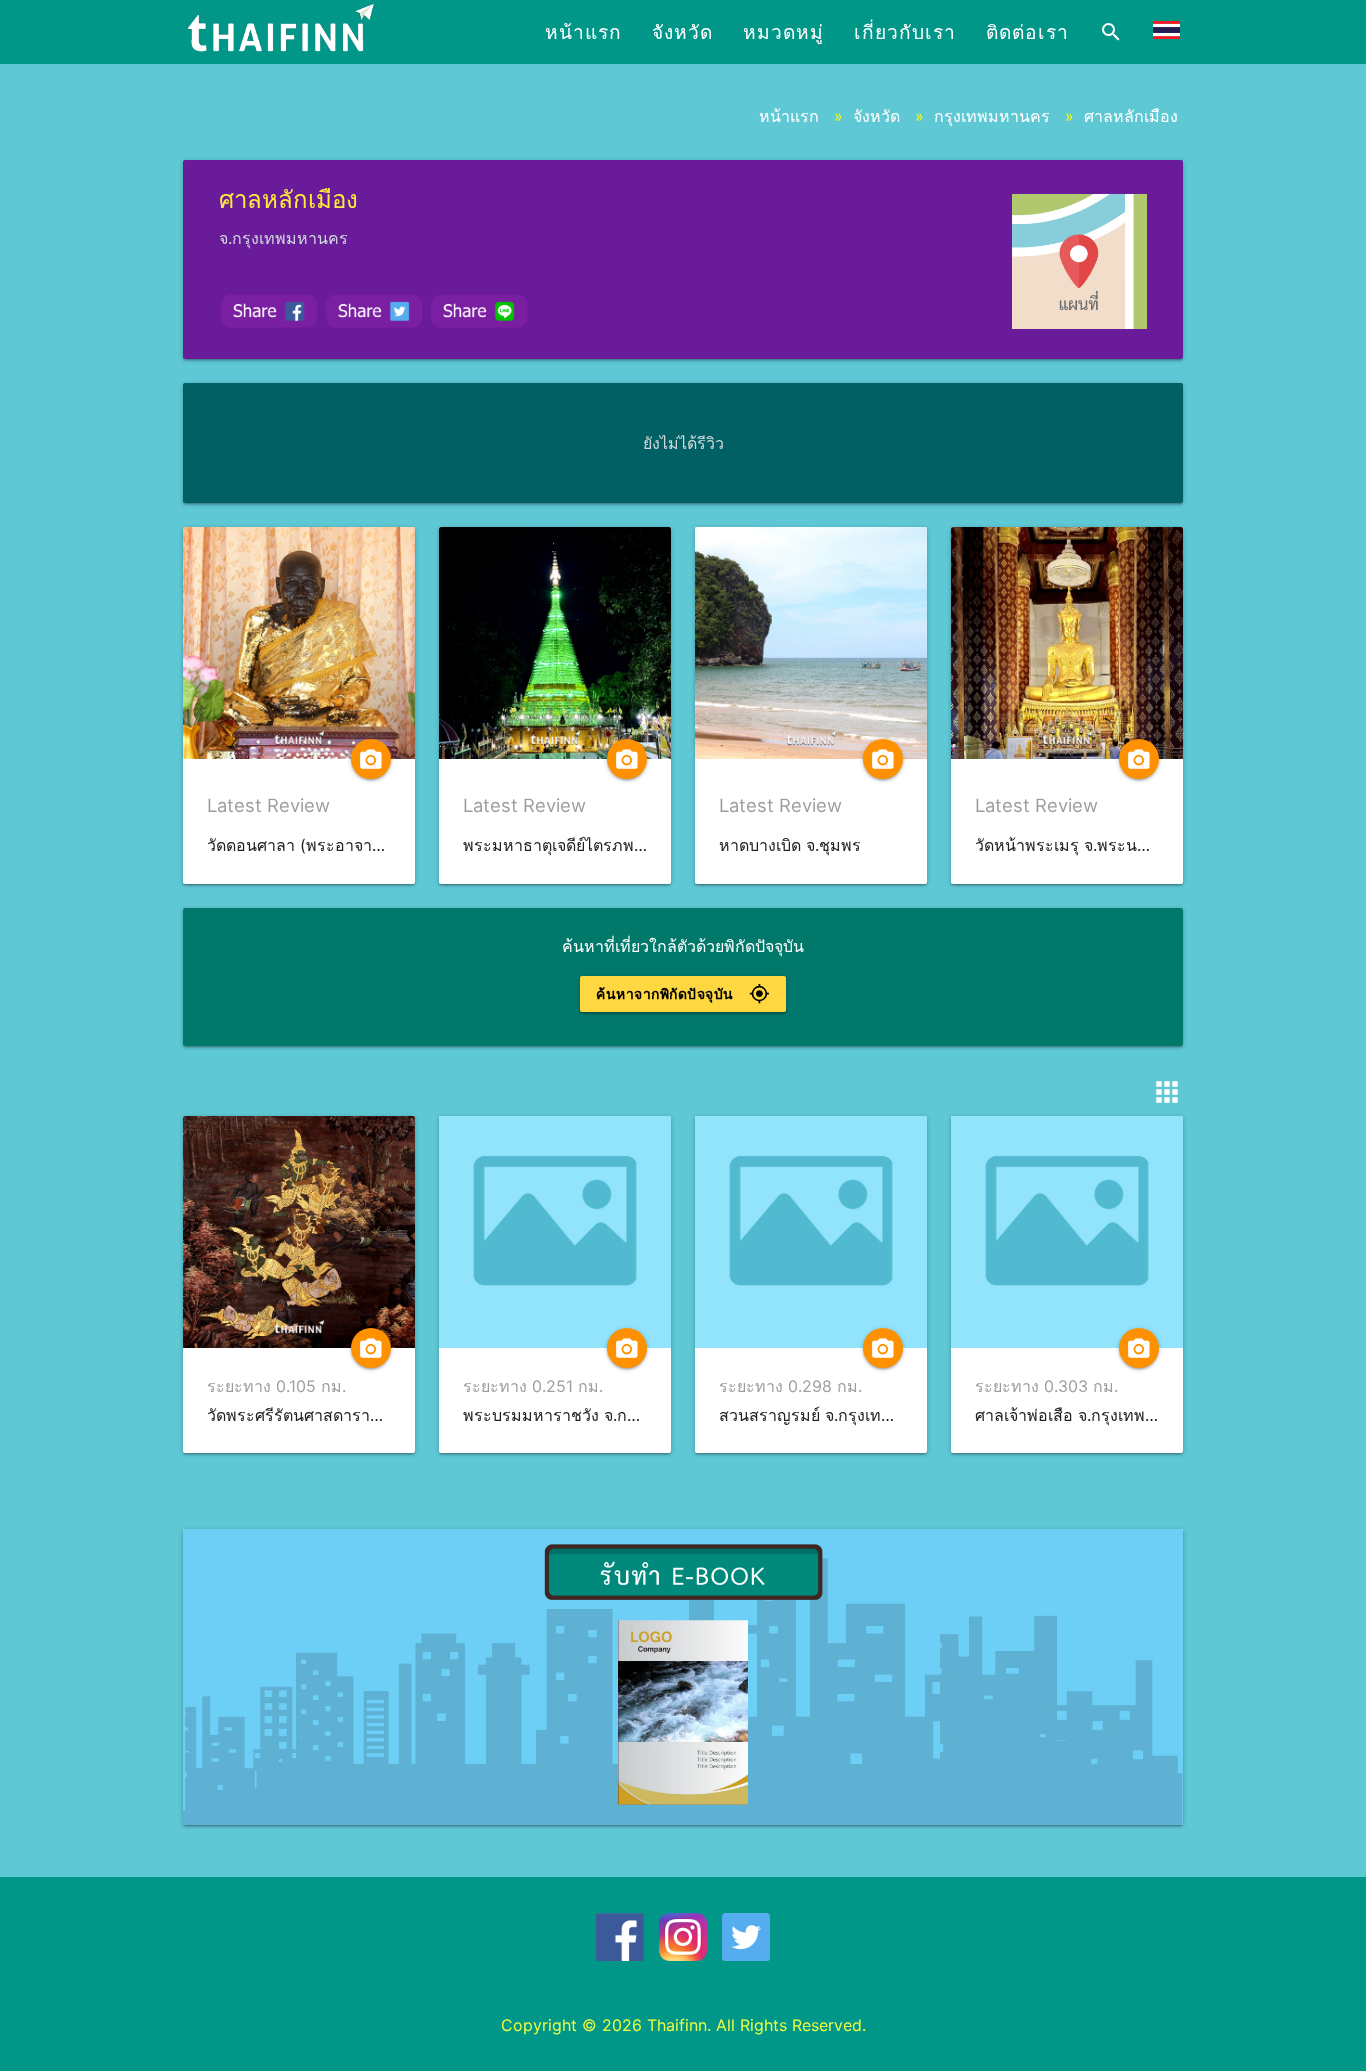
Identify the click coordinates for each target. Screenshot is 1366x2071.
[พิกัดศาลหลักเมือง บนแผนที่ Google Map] (1079, 261)
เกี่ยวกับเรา (905, 32)
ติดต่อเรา (1027, 32)
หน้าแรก (583, 32)
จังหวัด (682, 32)
